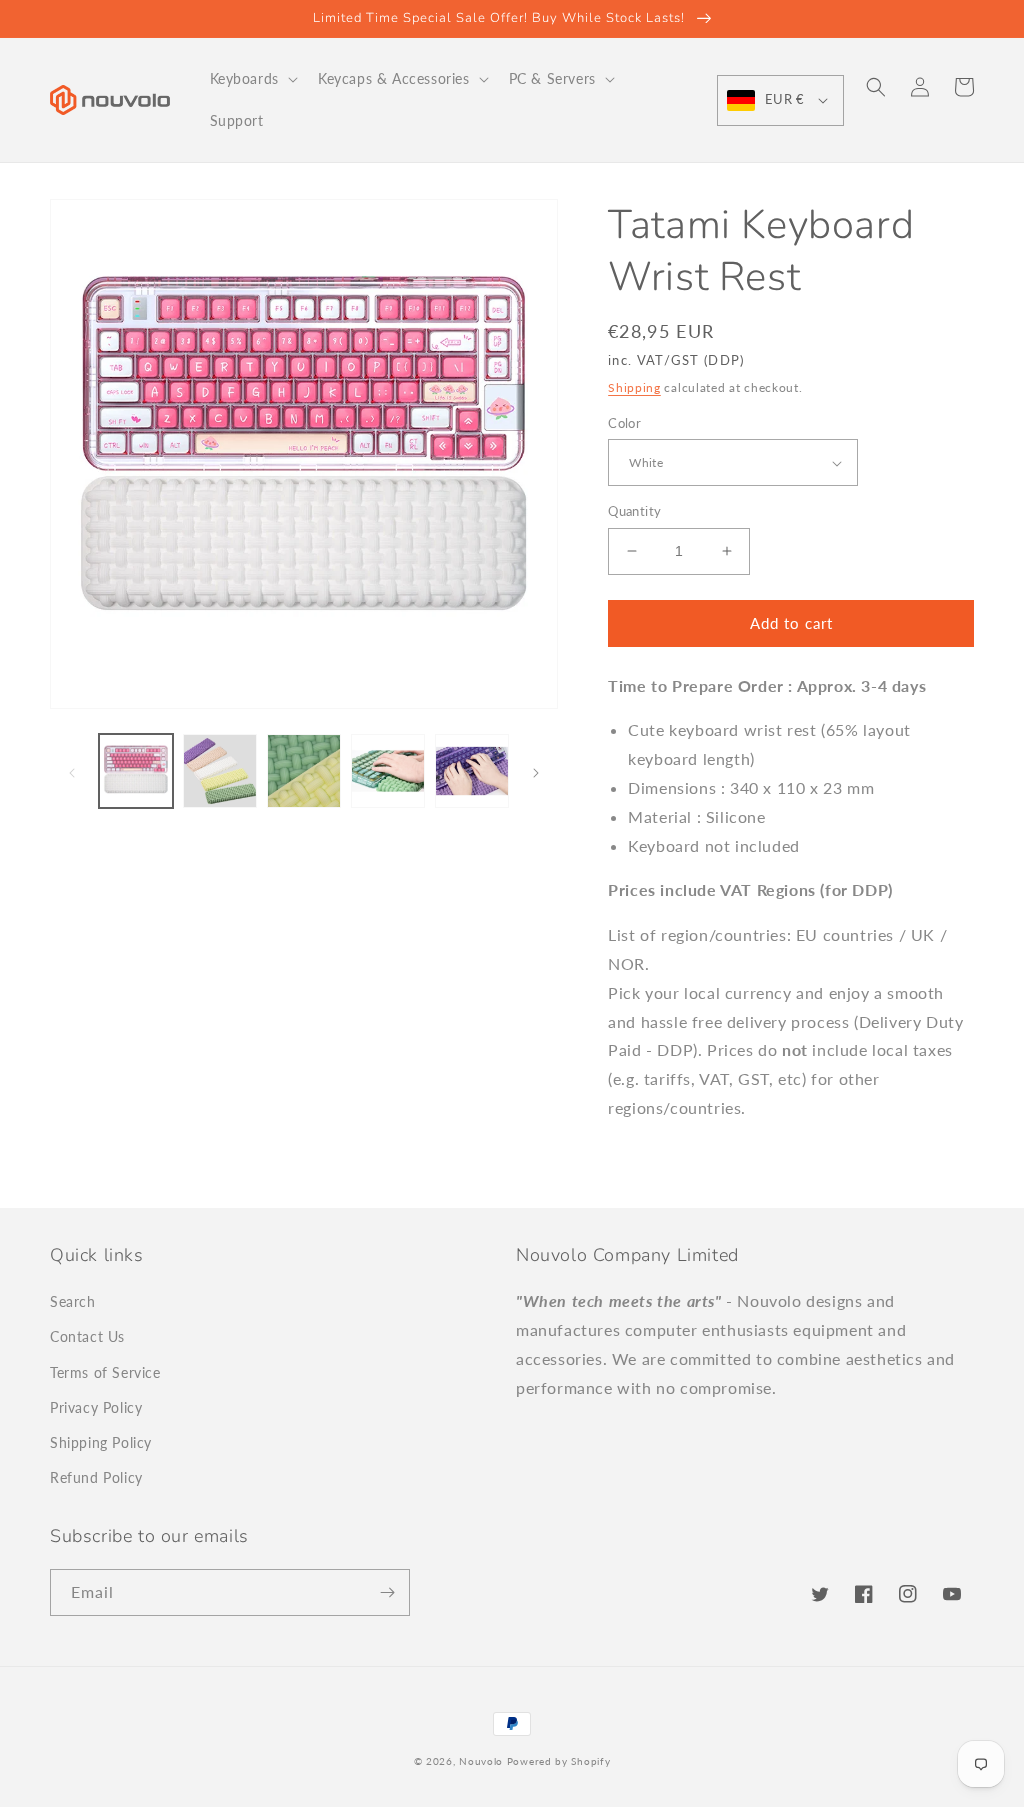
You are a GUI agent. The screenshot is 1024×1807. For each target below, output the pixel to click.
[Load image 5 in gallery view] (472, 771)
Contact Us (87, 1336)
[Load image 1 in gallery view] (136, 771)
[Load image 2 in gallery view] (220, 771)
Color (624, 423)
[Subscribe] (387, 1592)
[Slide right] (536, 771)
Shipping (634, 387)
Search (73, 1301)
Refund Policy (96, 1477)
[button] (252, 79)
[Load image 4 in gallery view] (388, 771)
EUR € (784, 99)
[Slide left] (72, 771)
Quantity (634, 511)
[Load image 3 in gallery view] (304, 771)
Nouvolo (481, 1761)
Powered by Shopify (559, 1761)
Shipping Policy (101, 1442)
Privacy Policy (96, 1407)
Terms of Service (105, 1372)
